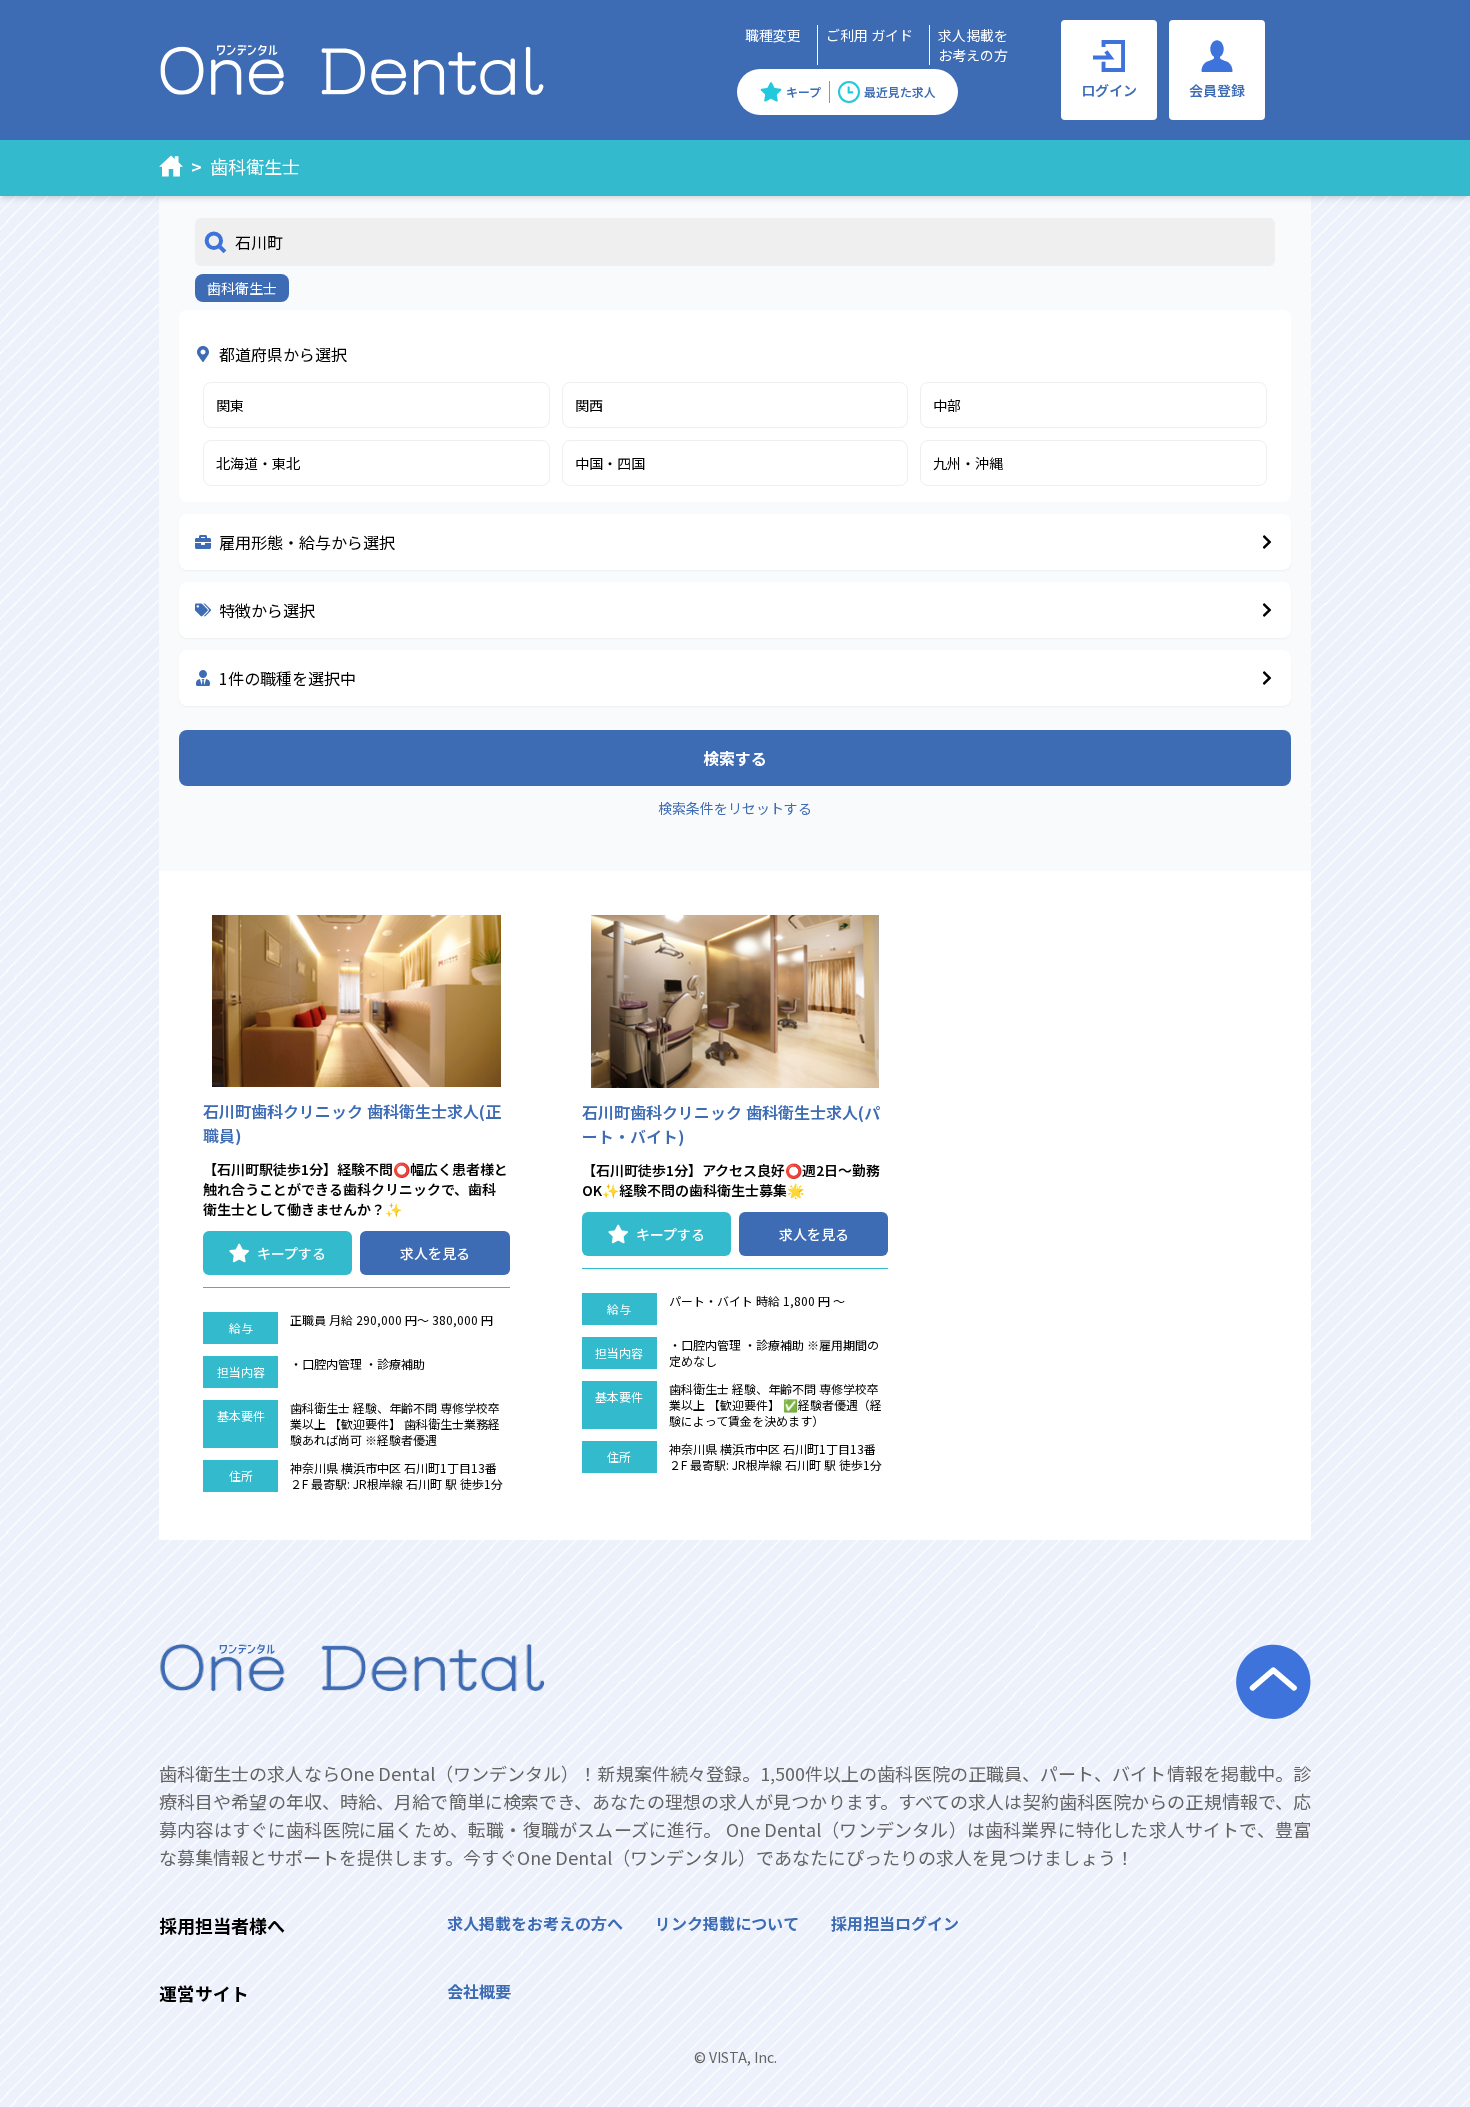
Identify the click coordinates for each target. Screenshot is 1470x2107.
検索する (735, 758)
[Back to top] (1431, 2068)
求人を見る (435, 1253)
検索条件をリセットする (735, 808)
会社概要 (479, 1991)
